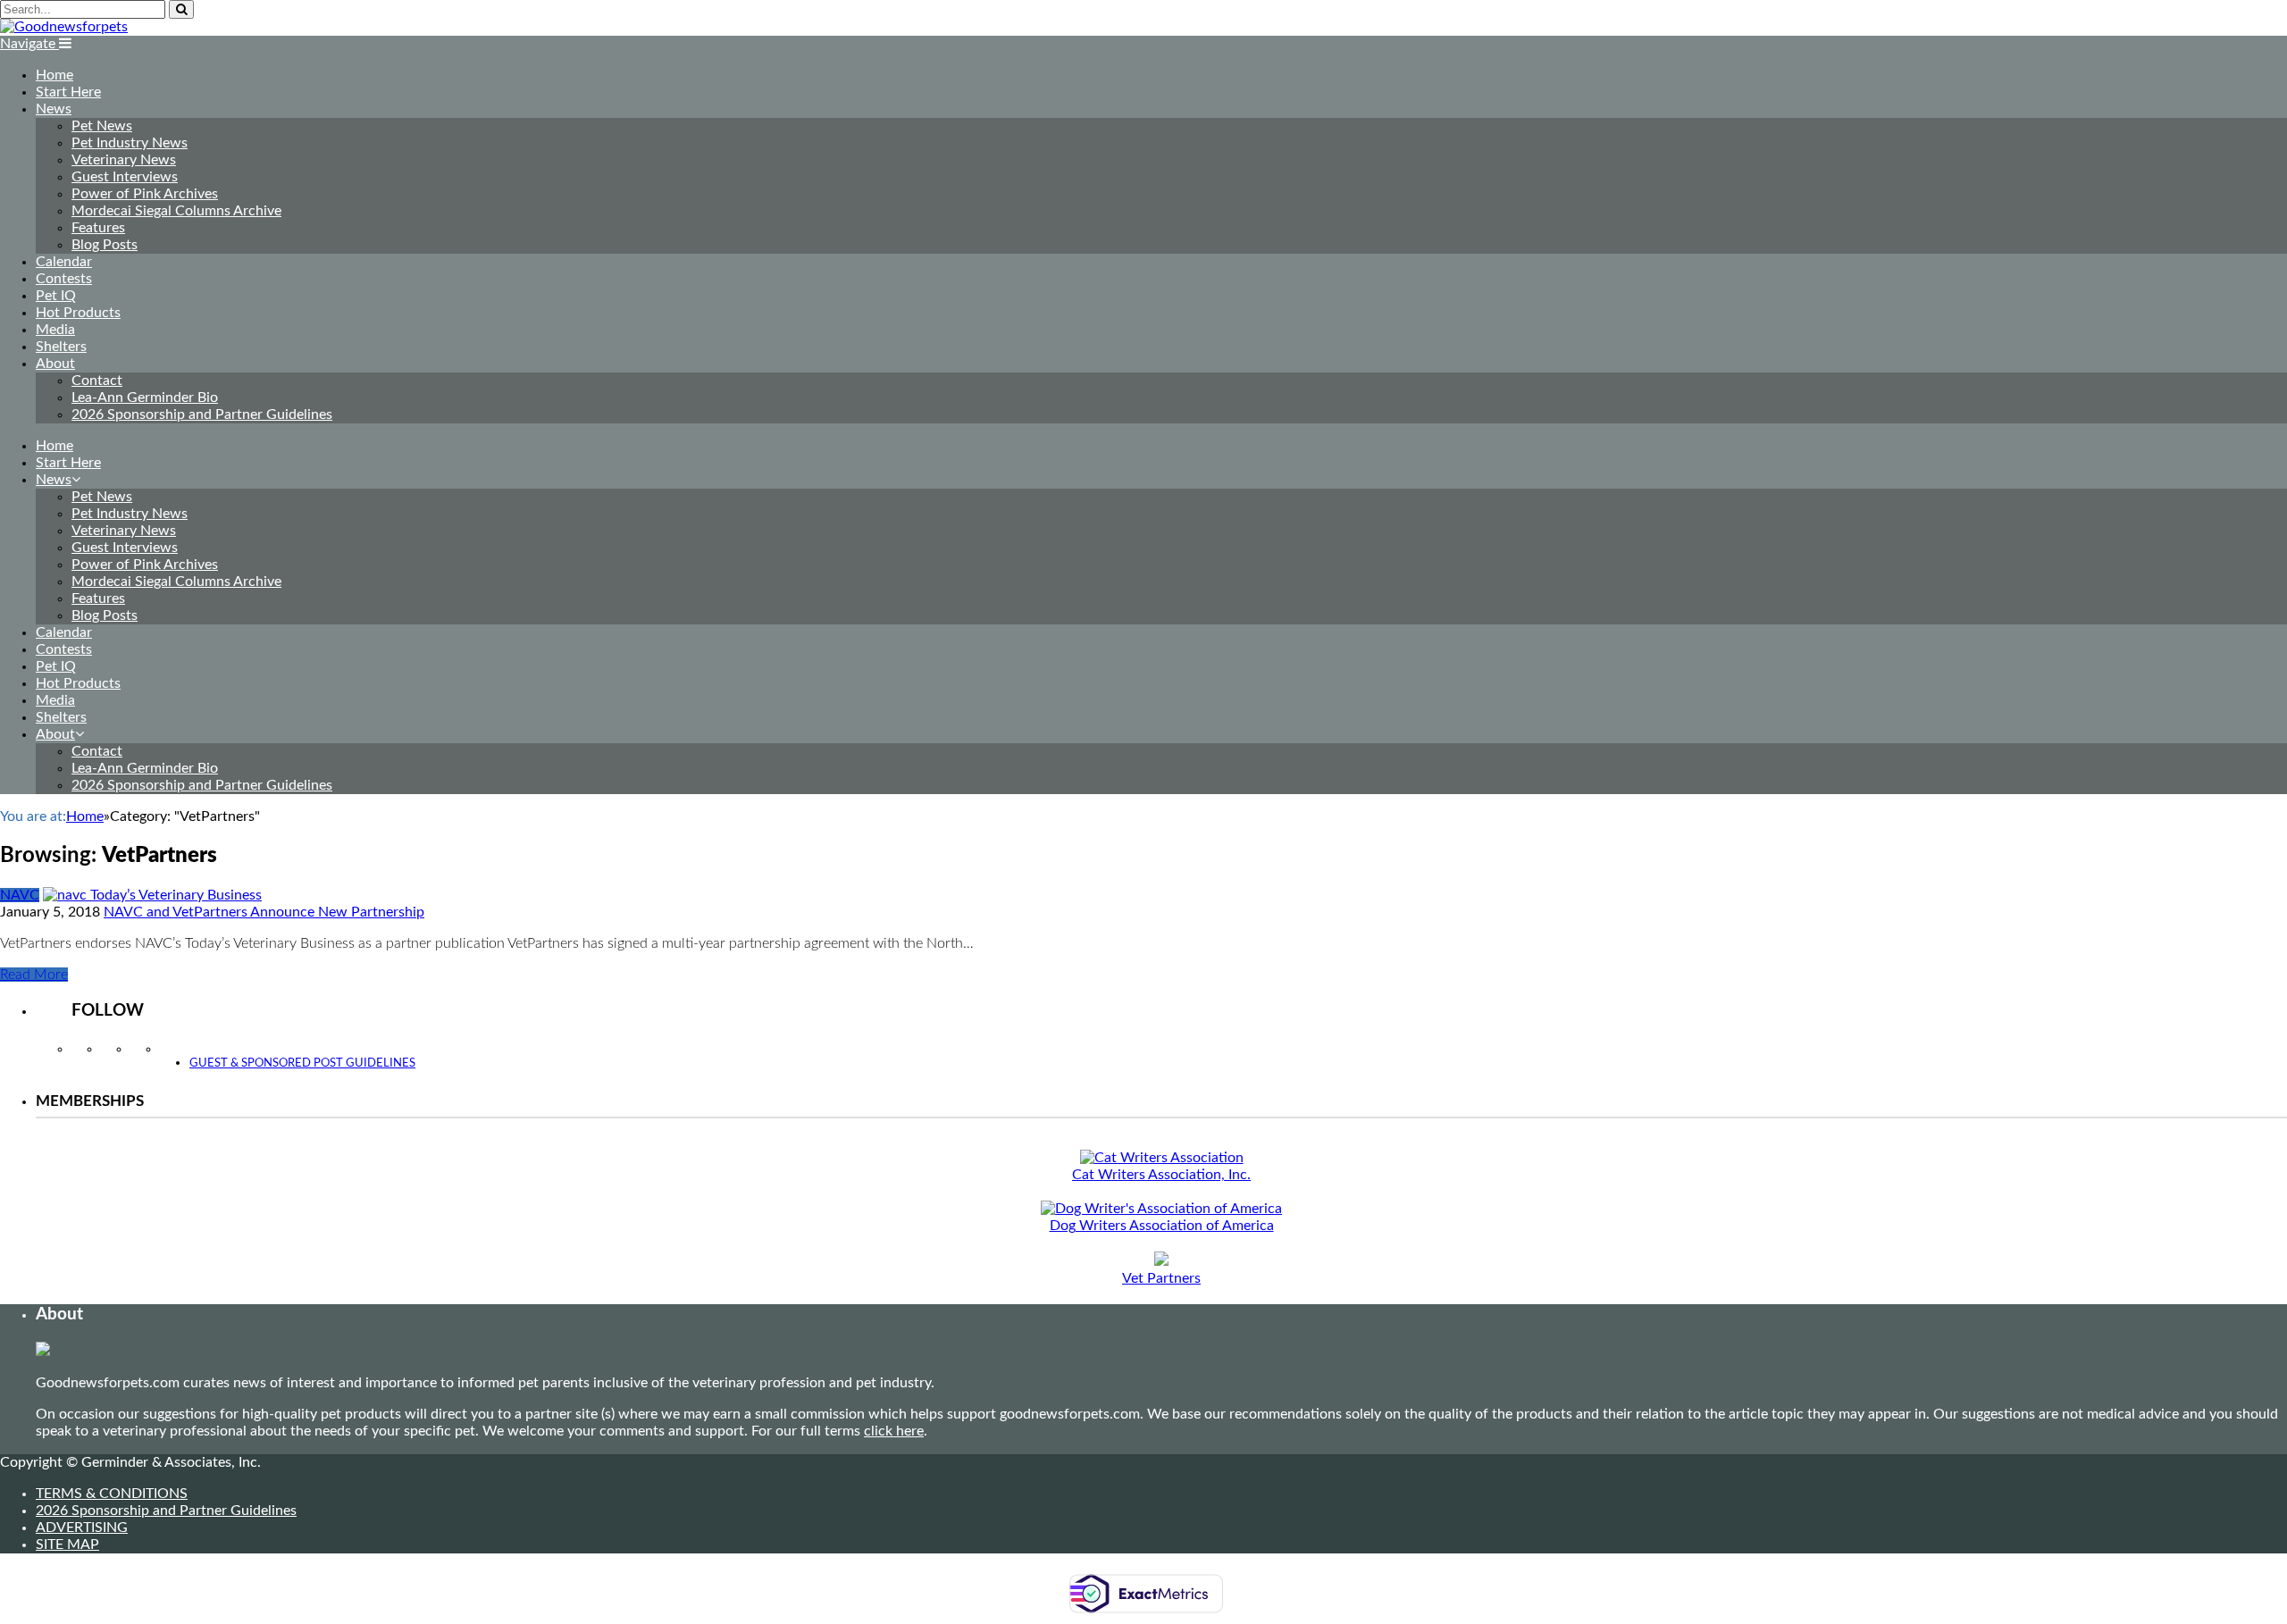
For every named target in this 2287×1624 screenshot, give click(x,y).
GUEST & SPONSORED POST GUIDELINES (302, 1063)
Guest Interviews (125, 177)
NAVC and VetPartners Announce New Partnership (264, 912)
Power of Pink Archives (145, 194)
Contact (97, 381)
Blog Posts (105, 245)
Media (55, 330)
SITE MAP (67, 1544)
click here (894, 1431)
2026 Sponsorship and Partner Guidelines (202, 414)
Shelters (61, 347)
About (55, 364)
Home (54, 75)
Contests (64, 279)
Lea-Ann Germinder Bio (145, 398)
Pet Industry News (130, 143)
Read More (34, 975)
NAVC (20, 895)
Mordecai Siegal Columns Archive (176, 211)
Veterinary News (124, 160)
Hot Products (78, 313)
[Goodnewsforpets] (64, 27)
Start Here (68, 92)
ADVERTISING (82, 1528)
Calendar (64, 262)
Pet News (102, 126)
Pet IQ (56, 296)
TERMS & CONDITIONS (112, 1494)
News (54, 109)
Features (98, 228)
